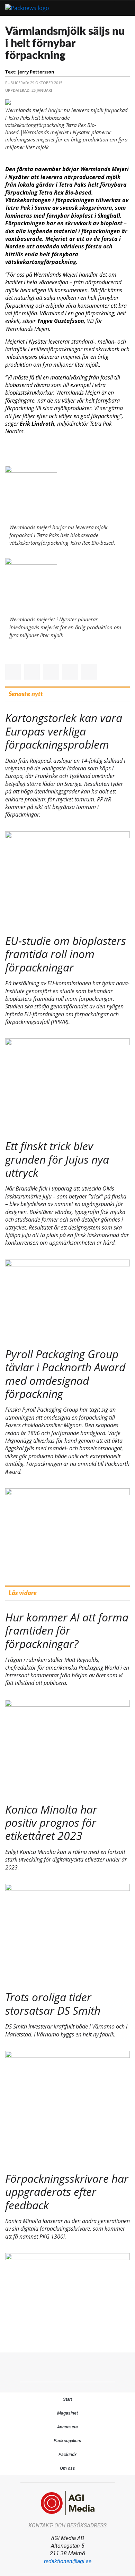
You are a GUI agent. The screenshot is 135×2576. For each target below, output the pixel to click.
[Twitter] (67, 2366)
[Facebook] (52, 2366)
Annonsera (67, 2427)
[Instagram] (83, 2366)
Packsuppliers (67, 2441)
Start (68, 2399)
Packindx (67, 2454)
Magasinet (67, 2413)
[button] (102, 8)
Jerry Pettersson (36, 72)
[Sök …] (121, 8)
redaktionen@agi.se (68, 2561)
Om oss (67, 2468)
